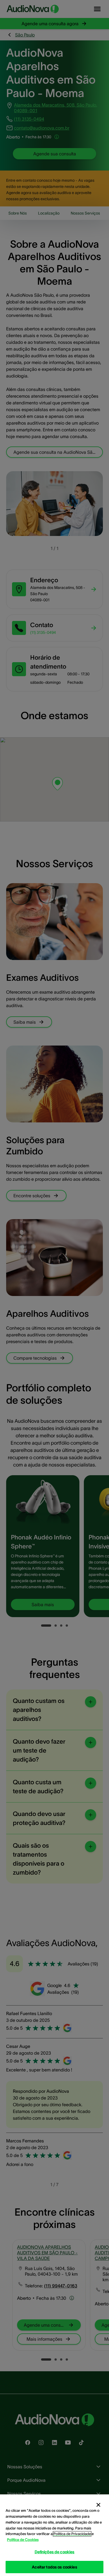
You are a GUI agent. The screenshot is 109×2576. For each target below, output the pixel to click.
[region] (54, 2535)
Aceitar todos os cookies (54, 2567)
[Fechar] (98, 2505)
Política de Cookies (23, 2540)
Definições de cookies (55, 2552)
